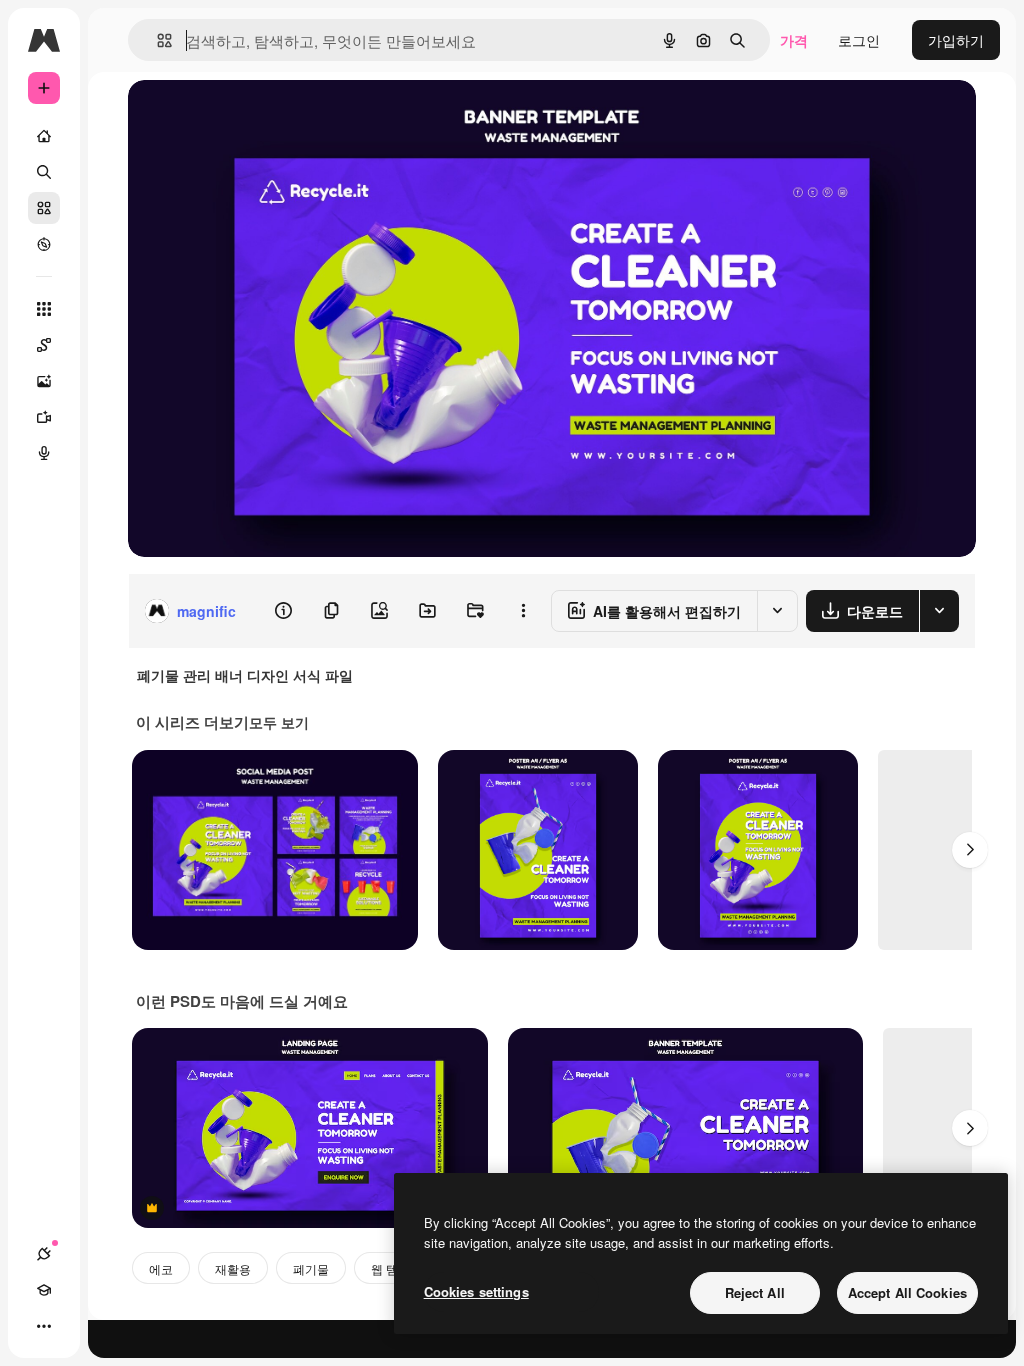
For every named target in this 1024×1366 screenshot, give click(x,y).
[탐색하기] (44, 244)
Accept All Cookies (907, 1292)
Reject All (755, 1292)
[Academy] (44, 1290)
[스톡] (44, 208)
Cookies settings (476, 1291)
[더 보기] (44, 1326)
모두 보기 (279, 722)
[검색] (44, 172)
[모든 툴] (44, 309)
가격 (794, 40)
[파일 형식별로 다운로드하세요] (939, 611)
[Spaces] (44, 345)
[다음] (970, 850)
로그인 (859, 40)
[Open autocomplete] (156, 40)
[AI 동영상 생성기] (44, 417)
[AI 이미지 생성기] (44, 381)
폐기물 (311, 1268)
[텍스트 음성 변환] (44, 453)
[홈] (44, 136)
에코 (161, 1268)
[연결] (44, 1254)
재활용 (233, 1268)
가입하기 (956, 40)
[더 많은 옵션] (523, 611)
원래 (243, 117)
